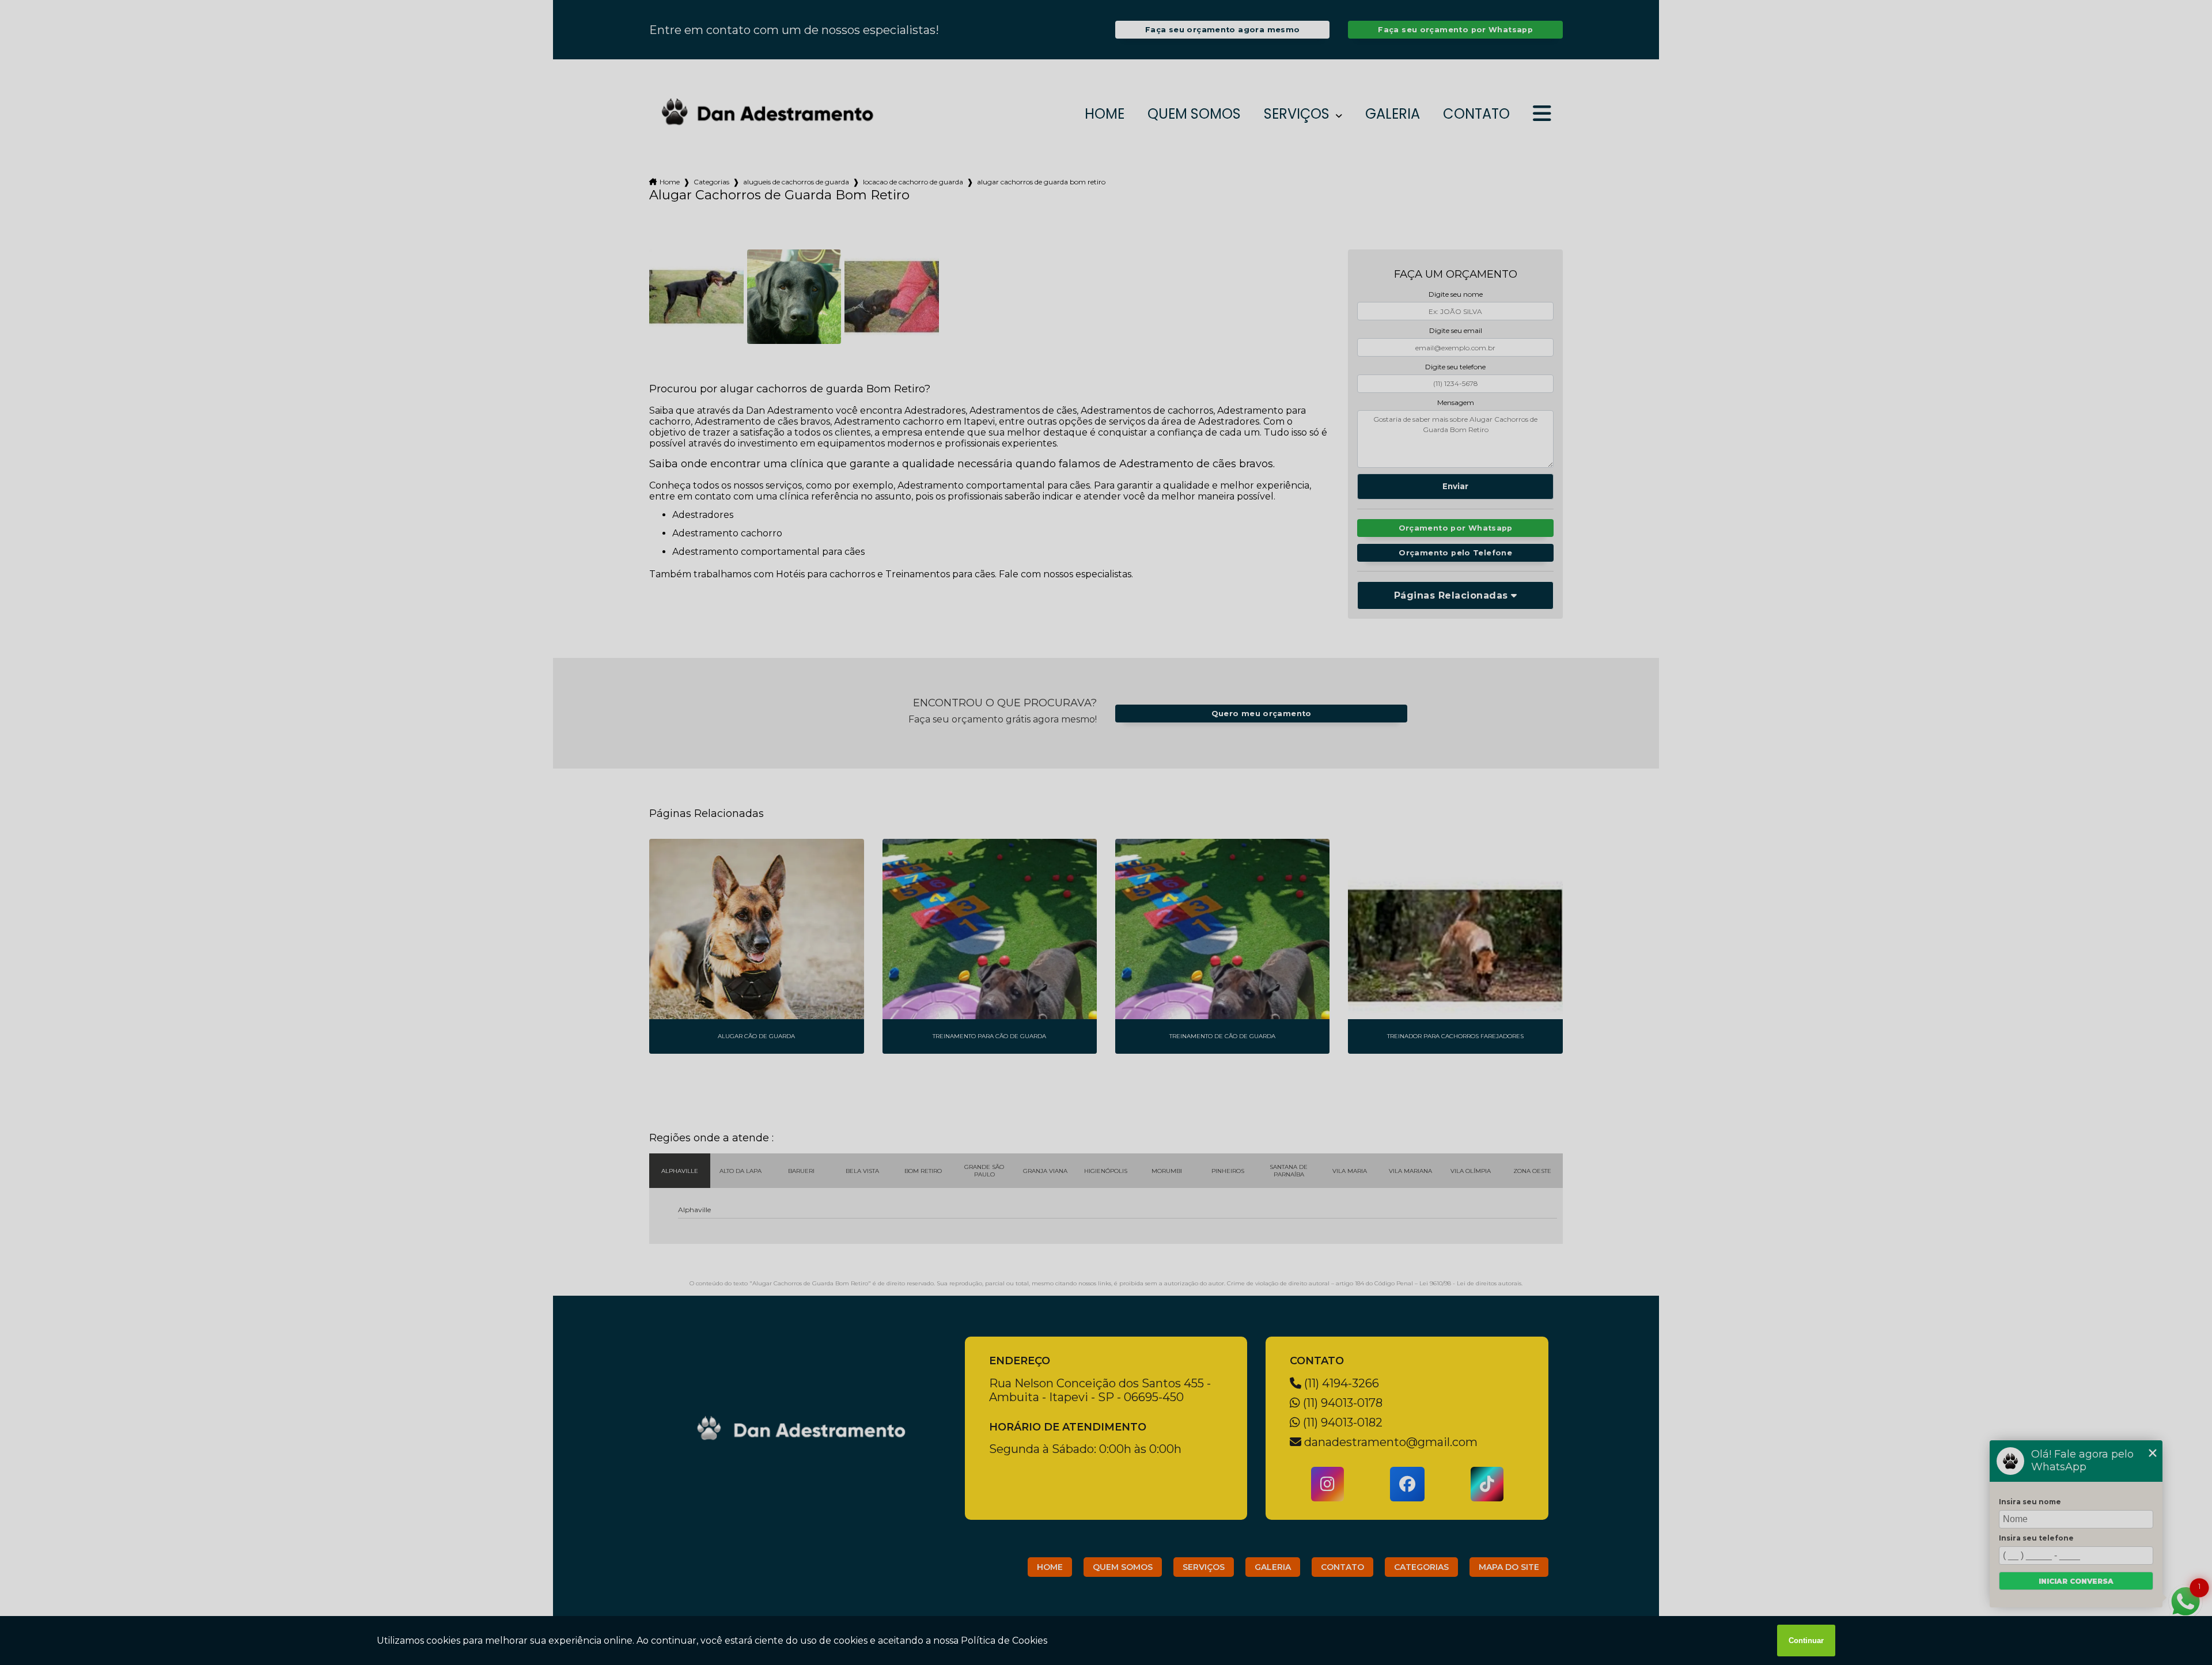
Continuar (1806, 1641)
